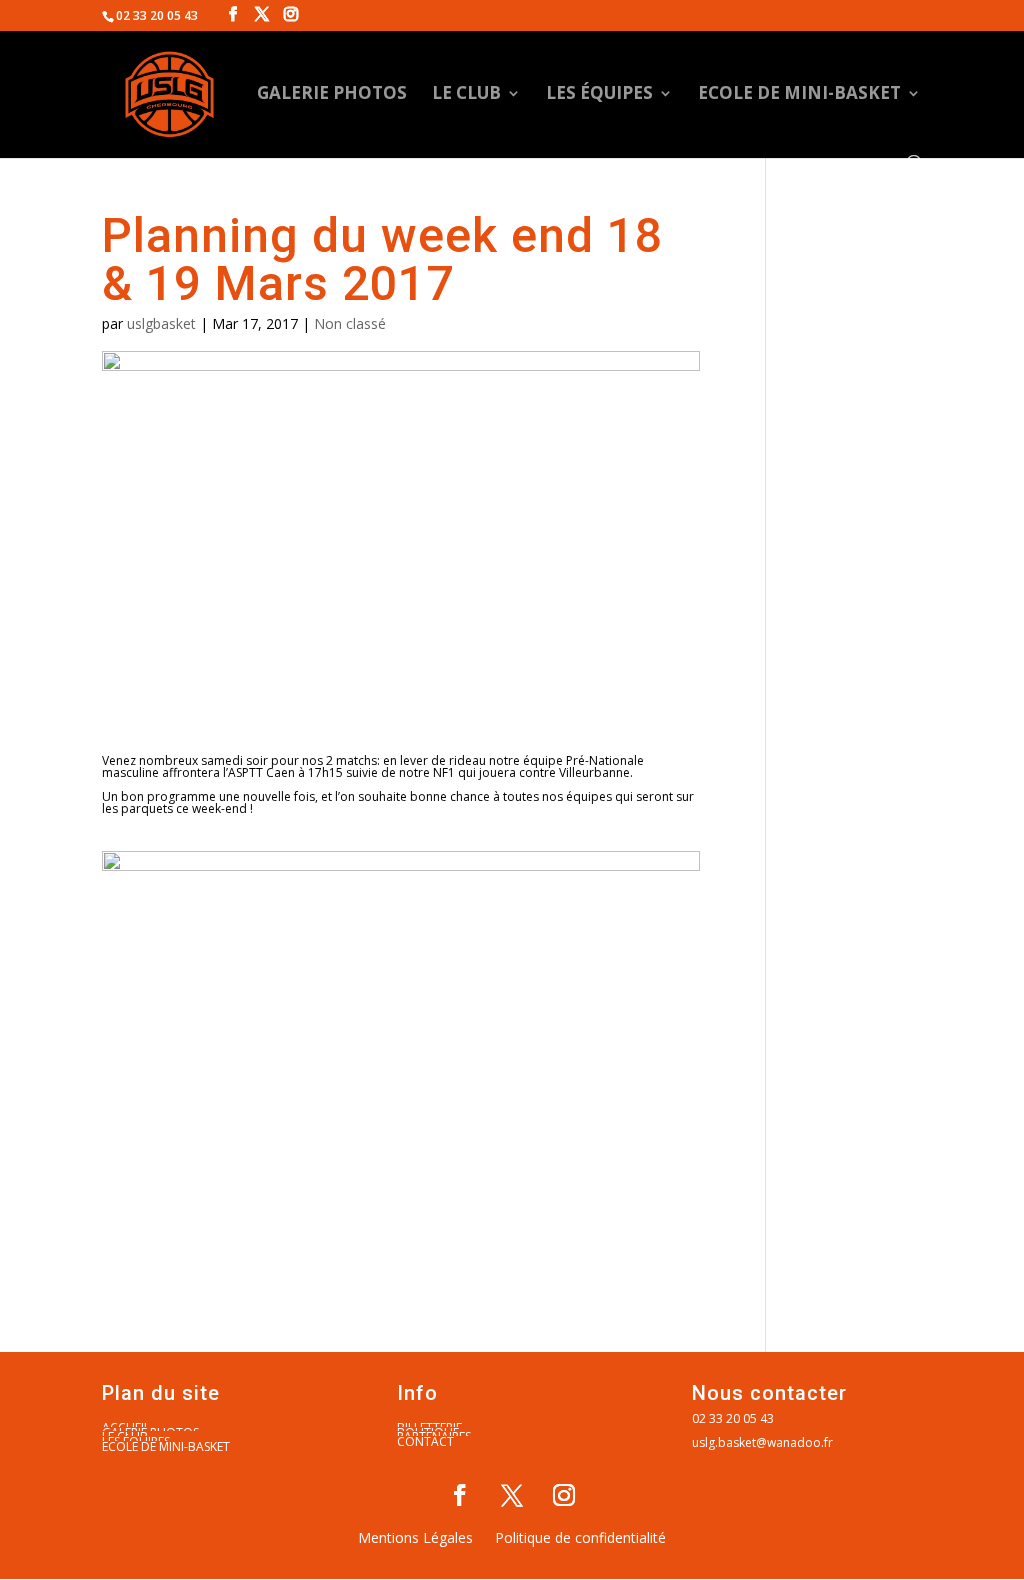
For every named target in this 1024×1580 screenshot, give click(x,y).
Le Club (466, 95)
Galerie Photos (332, 95)
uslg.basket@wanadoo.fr (762, 1442)
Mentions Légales (415, 1539)
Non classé (350, 323)
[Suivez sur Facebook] (460, 1495)
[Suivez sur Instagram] (564, 1495)
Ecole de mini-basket (799, 95)
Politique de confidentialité (580, 1539)
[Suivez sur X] (512, 1495)
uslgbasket (161, 323)
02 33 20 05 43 (733, 1418)
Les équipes (599, 95)
